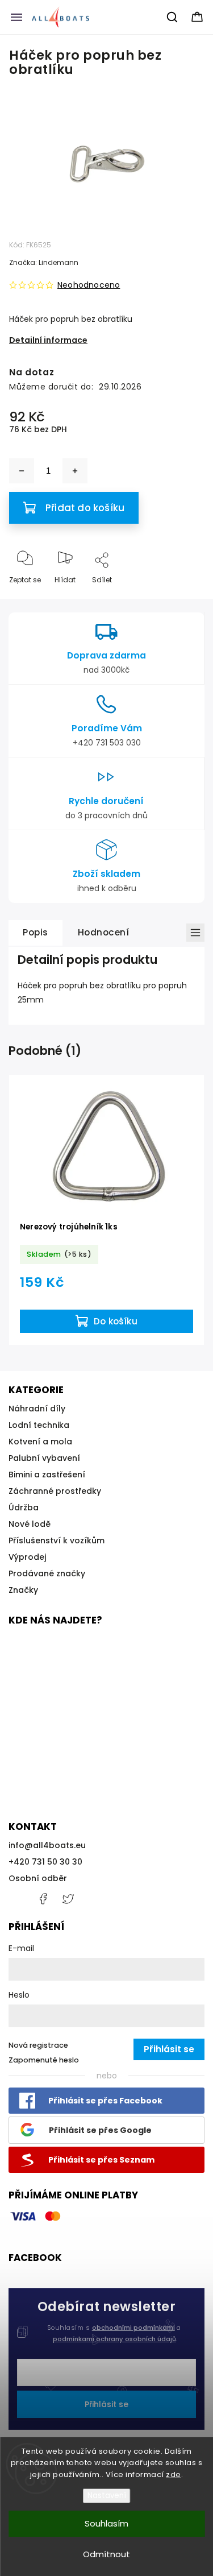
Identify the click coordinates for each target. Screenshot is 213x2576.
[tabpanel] (106, 1210)
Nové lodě (30, 1524)
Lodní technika (39, 1425)
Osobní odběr (38, 1878)
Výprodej (27, 1557)
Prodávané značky (47, 1573)
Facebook (43, 1899)
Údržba (24, 1508)
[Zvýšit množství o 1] (75, 471)
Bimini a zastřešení (47, 1475)
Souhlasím (106, 2523)
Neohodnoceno (89, 285)
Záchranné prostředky (55, 1491)
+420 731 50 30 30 (45, 1862)
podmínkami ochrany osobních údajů (114, 2339)
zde (174, 2474)
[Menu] (16, 17)
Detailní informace (48, 340)
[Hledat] (173, 17)
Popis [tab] (35, 932)
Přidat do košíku (85, 508)
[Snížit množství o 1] (22, 471)
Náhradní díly (37, 1409)
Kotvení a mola (40, 1442)
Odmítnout (106, 2554)
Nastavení (107, 2496)
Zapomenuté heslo (44, 2060)
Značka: (44, 262)
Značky (23, 1590)
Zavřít (184, 599)
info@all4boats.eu (47, 1845)
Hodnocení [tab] (104, 932)
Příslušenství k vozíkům (57, 1540)
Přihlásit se (106, 2404)
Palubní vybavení (44, 1458)
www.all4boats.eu (68, 1899)
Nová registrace (38, 2045)
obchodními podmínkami (133, 2327)
